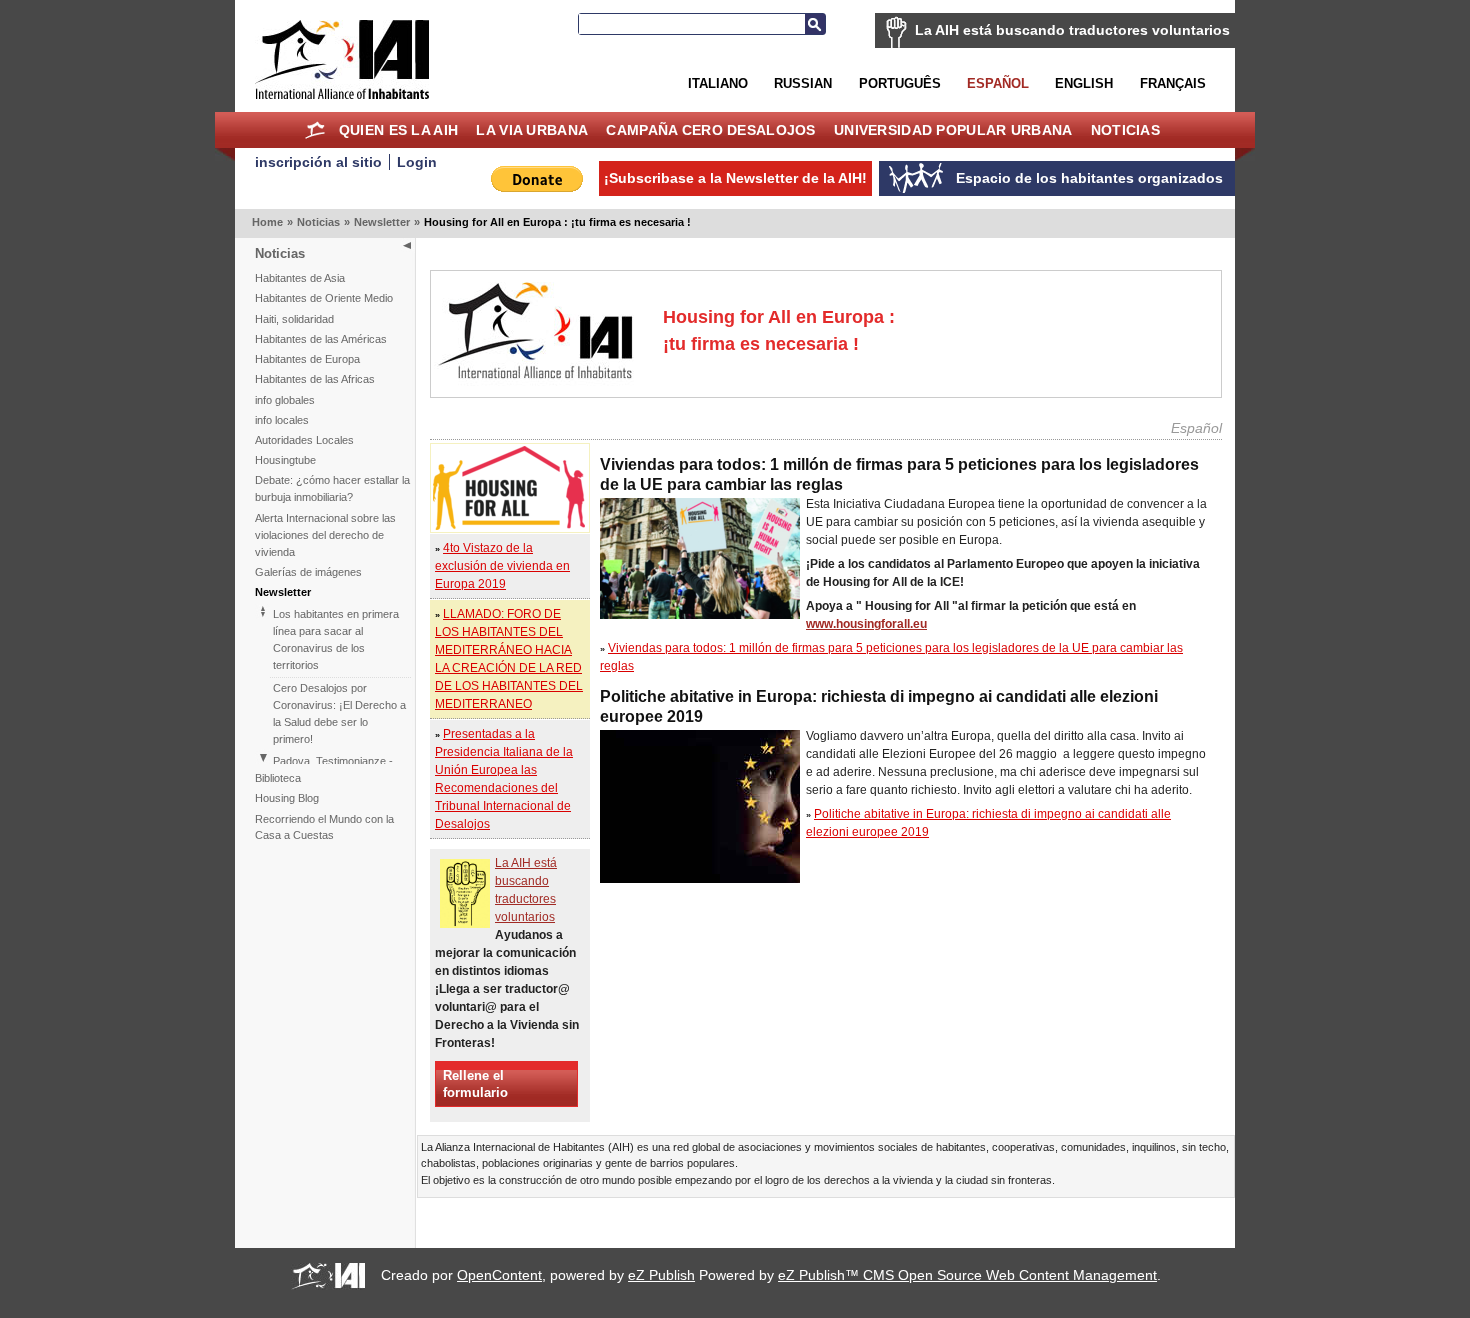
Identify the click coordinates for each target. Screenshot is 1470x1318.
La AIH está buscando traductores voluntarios (1072, 30)
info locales (282, 420)
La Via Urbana (532, 130)
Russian (803, 83)
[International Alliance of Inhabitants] (342, 59)
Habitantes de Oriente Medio (324, 298)
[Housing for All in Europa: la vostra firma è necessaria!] (509, 526)
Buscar (815, 24)
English (1084, 83)
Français (1173, 83)
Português (900, 83)
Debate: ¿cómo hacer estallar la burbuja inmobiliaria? (332, 488)
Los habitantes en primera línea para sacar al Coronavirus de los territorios (336, 639)
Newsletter (382, 222)
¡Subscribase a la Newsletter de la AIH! (735, 178)
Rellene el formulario (475, 1084)
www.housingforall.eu (866, 624)
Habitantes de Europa (307, 359)
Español (998, 83)
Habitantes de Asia (300, 278)
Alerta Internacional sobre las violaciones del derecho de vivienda (325, 535)
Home (315, 130)
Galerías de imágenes (308, 572)
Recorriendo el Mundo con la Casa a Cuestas (324, 827)
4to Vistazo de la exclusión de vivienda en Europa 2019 (502, 566)
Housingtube (285, 460)
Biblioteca (278, 778)
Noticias (1125, 130)
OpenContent (499, 1275)
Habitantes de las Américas (321, 339)
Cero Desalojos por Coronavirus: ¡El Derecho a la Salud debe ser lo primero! (339, 713)
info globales (285, 400)
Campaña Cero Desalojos (710, 130)
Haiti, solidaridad (294, 319)
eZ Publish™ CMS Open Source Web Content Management (967, 1275)
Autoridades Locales (304, 440)
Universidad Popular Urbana (953, 130)
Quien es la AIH (398, 130)
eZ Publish (661, 1275)
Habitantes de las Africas (315, 379)
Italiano (718, 83)
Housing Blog (287, 798)
